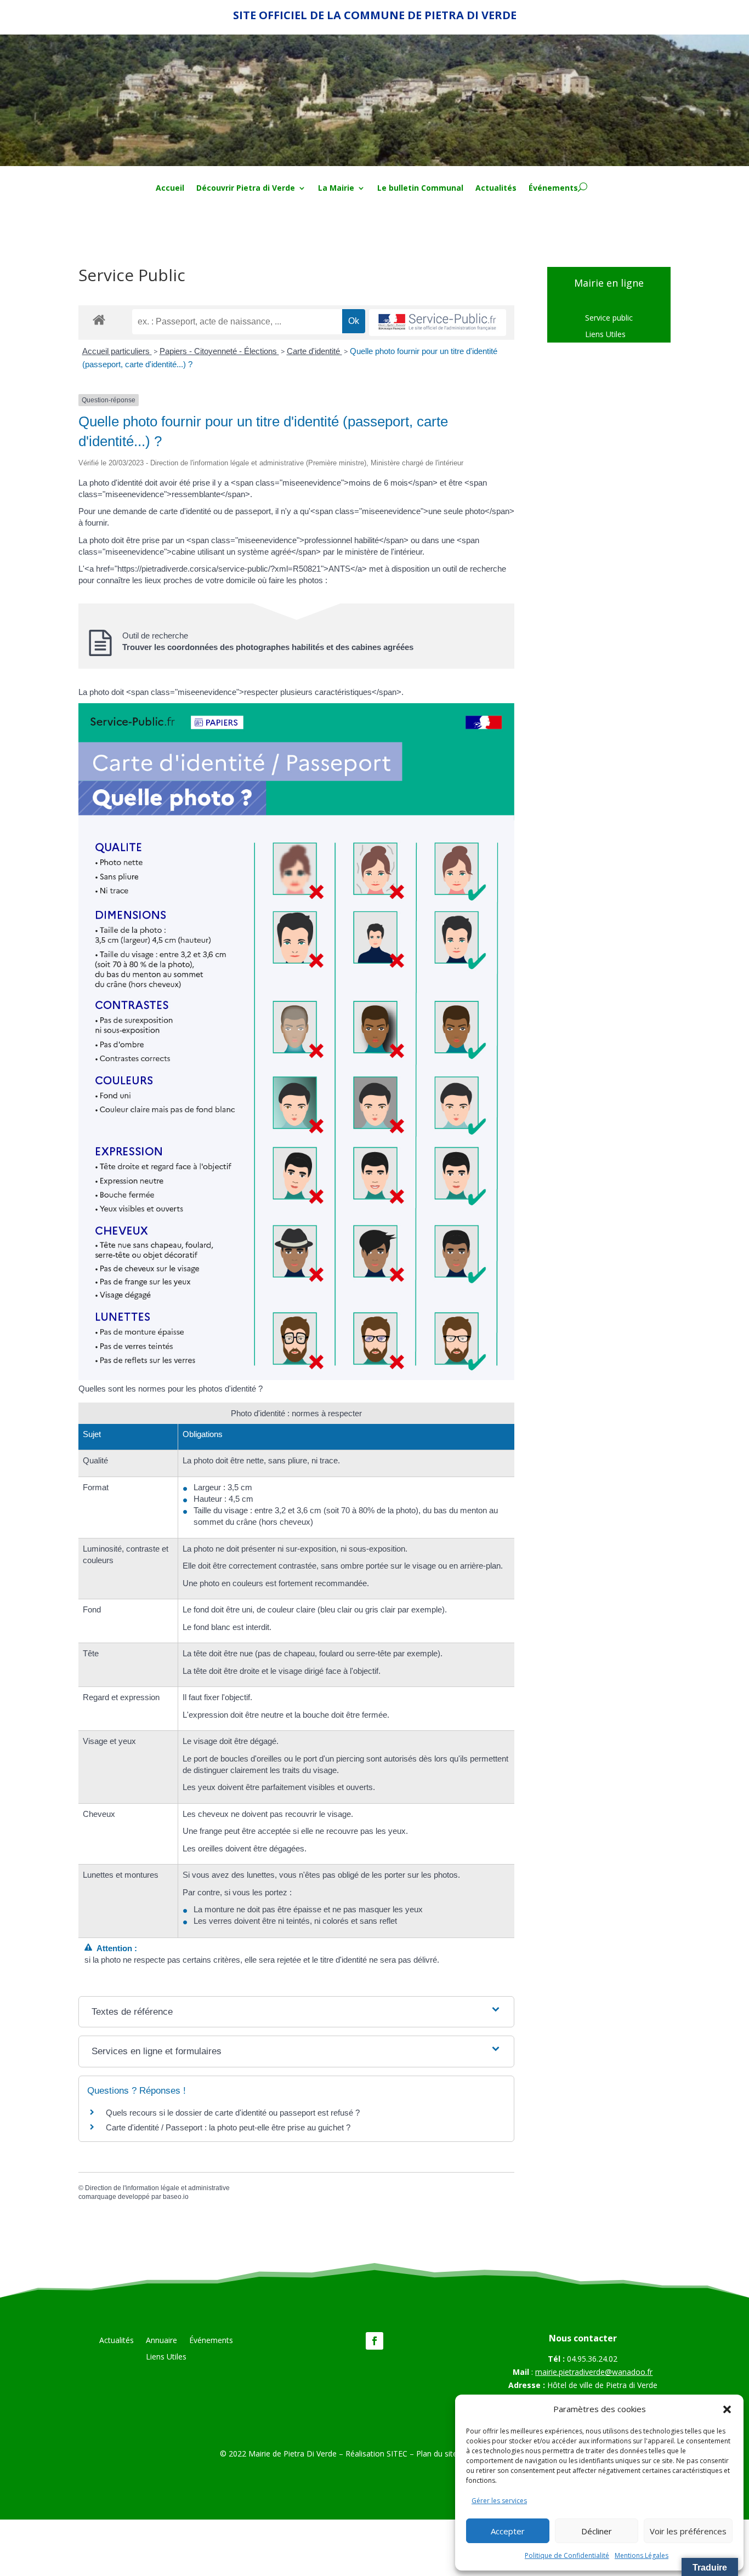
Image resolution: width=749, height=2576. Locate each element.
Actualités (496, 189)
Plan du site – (441, 2454)
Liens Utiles (605, 335)
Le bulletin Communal (420, 189)
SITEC (397, 2454)
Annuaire (161, 2341)
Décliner (597, 2531)
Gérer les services (499, 2501)
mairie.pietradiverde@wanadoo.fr (594, 2372)
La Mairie (336, 189)
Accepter (508, 2531)
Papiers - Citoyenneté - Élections (219, 351)
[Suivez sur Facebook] (374, 2341)
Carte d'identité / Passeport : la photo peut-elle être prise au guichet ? (228, 2127)
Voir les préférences (688, 2531)
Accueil (170, 189)
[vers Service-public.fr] (438, 323)
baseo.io (176, 2197)
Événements (553, 189)
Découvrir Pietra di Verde (246, 189)
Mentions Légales (642, 2555)
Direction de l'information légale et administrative (157, 2188)
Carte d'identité (314, 351)
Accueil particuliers (117, 351)
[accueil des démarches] (99, 319)
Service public (609, 318)
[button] (727, 2409)
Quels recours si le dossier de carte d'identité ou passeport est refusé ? (233, 2113)
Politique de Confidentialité (567, 2555)
